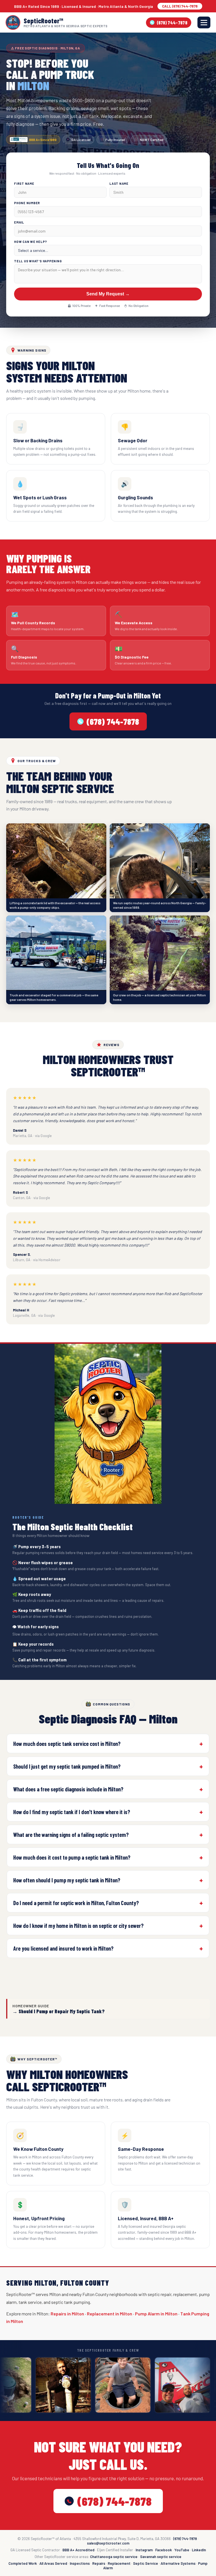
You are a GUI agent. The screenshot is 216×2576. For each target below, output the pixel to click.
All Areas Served (53, 2563)
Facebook (164, 2550)
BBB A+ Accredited (78, 2550)
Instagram (144, 2550)
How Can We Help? (30, 242)
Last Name (119, 184)
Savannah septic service (161, 2557)
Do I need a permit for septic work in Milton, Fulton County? (76, 1903)
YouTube (182, 2550)
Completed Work (23, 2563)
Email (19, 222)
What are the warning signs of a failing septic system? (71, 1835)
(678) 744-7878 (172, 23)
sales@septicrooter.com (108, 2543)
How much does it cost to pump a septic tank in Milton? (72, 1857)
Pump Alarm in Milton (156, 2314)
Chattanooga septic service (114, 2557)
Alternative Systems (178, 2563)
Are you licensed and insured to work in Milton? (63, 1948)
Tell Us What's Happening (38, 261)
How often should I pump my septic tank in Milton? (67, 1880)
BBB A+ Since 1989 (43, 140)
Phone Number (27, 203)
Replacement (119, 2563)
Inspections (80, 2563)
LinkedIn (199, 2550)
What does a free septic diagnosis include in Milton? (68, 1789)
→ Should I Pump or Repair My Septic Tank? (58, 2011)
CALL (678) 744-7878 (180, 6)
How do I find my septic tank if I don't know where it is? (72, 1812)
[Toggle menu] (204, 22)
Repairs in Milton (67, 2314)
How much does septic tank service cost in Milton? (67, 1744)
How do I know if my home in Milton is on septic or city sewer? (78, 1926)
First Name (24, 184)
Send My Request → (108, 294)
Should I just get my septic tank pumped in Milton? (67, 1766)
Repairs (99, 2563)
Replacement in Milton (110, 2314)
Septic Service (146, 2563)
